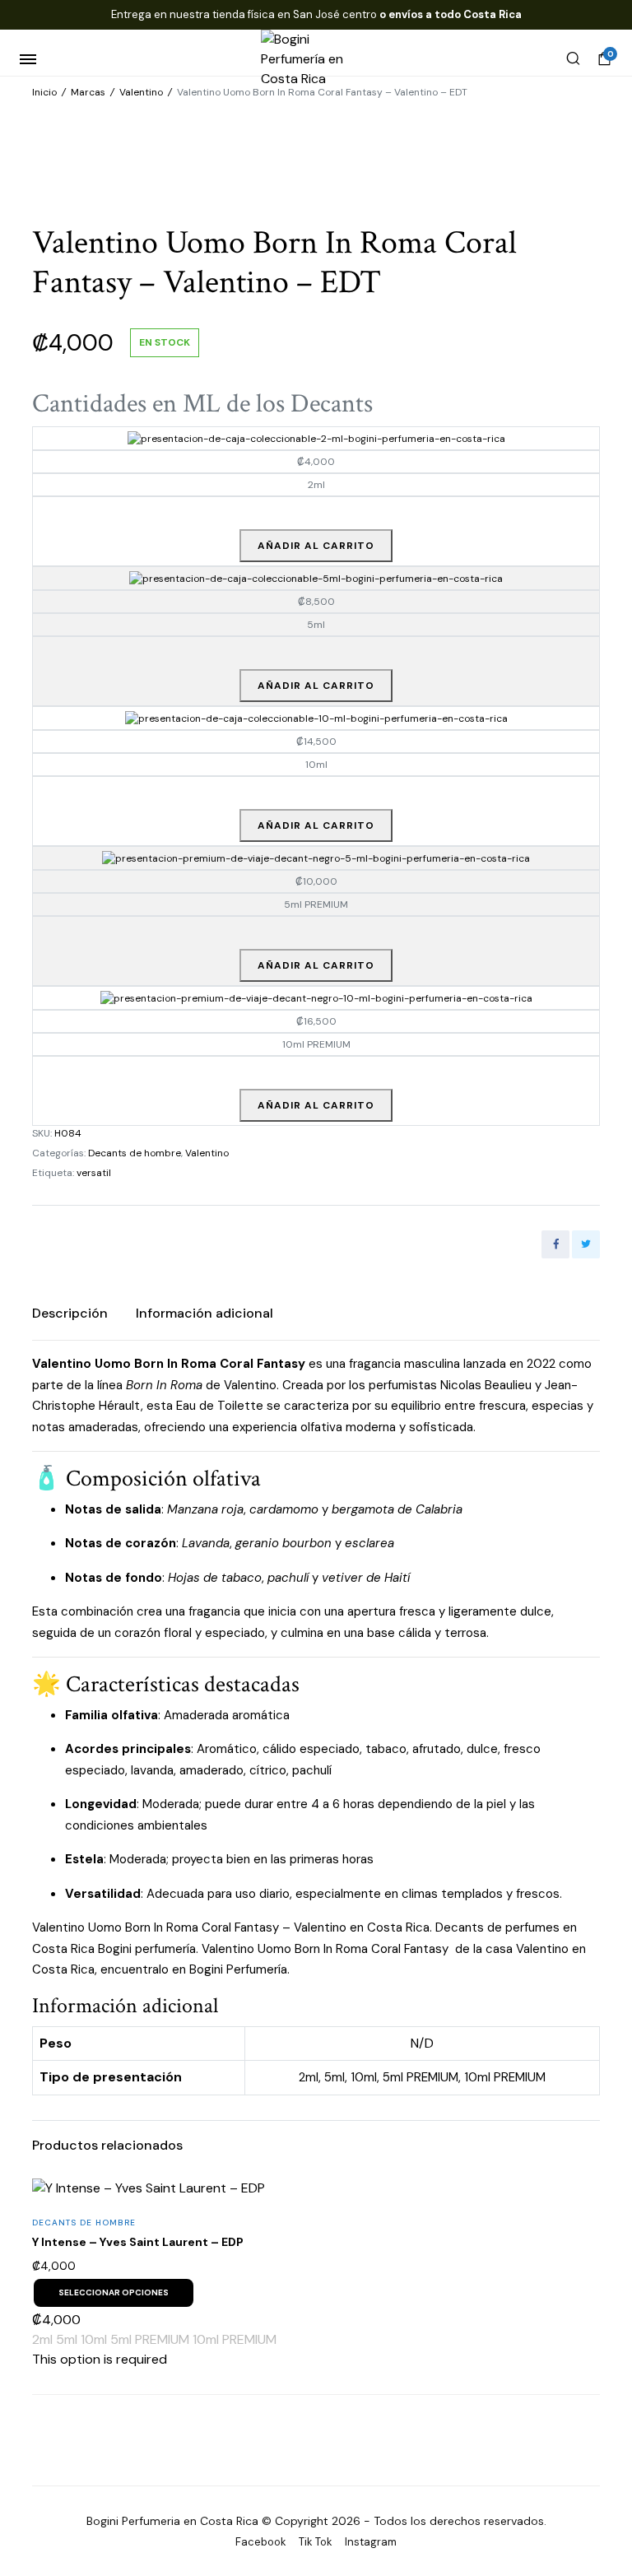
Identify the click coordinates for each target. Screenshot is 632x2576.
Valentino (141, 92)
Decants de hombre (135, 1153)
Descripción (70, 1313)
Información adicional (204, 1313)
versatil (94, 1173)
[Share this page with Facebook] (555, 1244)
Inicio (44, 92)
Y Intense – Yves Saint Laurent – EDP (138, 2242)
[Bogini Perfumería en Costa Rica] (316, 59)
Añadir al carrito (316, 546)
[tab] (70, 1314)
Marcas (88, 92)
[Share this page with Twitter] (586, 1244)
